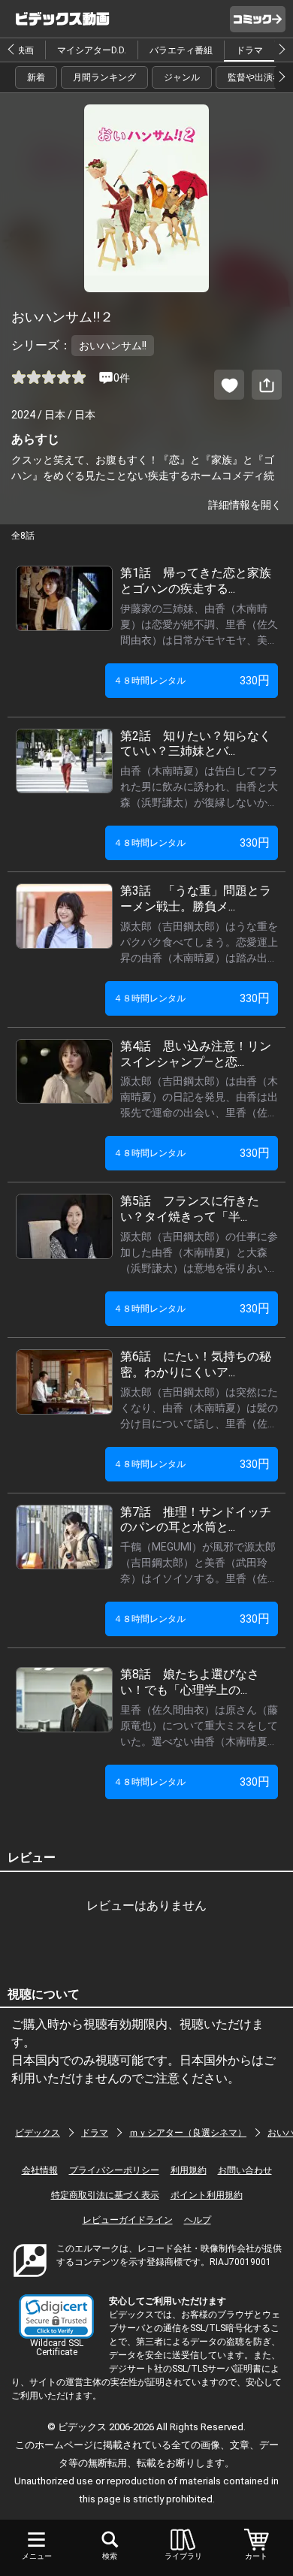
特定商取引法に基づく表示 (105, 2195)
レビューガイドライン (128, 2220)
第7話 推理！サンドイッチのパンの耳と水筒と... (196, 1520)
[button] (56, 2316)
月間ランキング (104, 77)
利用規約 (189, 2170)
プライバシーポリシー (114, 2170)
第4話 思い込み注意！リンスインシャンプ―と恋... (196, 1054)
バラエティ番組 (181, 50)
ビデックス (38, 2133)
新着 (36, 77)
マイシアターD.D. (92, 50)
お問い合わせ (245, 2170)
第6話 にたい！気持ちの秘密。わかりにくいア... (196, 1364)
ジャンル (182, 77)
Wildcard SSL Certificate (57, 2348)
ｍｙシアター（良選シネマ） (188, 2133)
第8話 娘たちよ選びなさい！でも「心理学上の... (190, 1682)
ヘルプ (198, 2220)
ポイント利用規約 (207, 2195)
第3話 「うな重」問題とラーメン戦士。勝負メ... (196, 898)
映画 (25, 50)
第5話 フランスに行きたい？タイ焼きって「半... (190, 1209)
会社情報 (40, 2170)
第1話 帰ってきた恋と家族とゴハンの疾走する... (196, 581)
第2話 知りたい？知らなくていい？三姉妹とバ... (196, 744)
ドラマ (249, 50)
